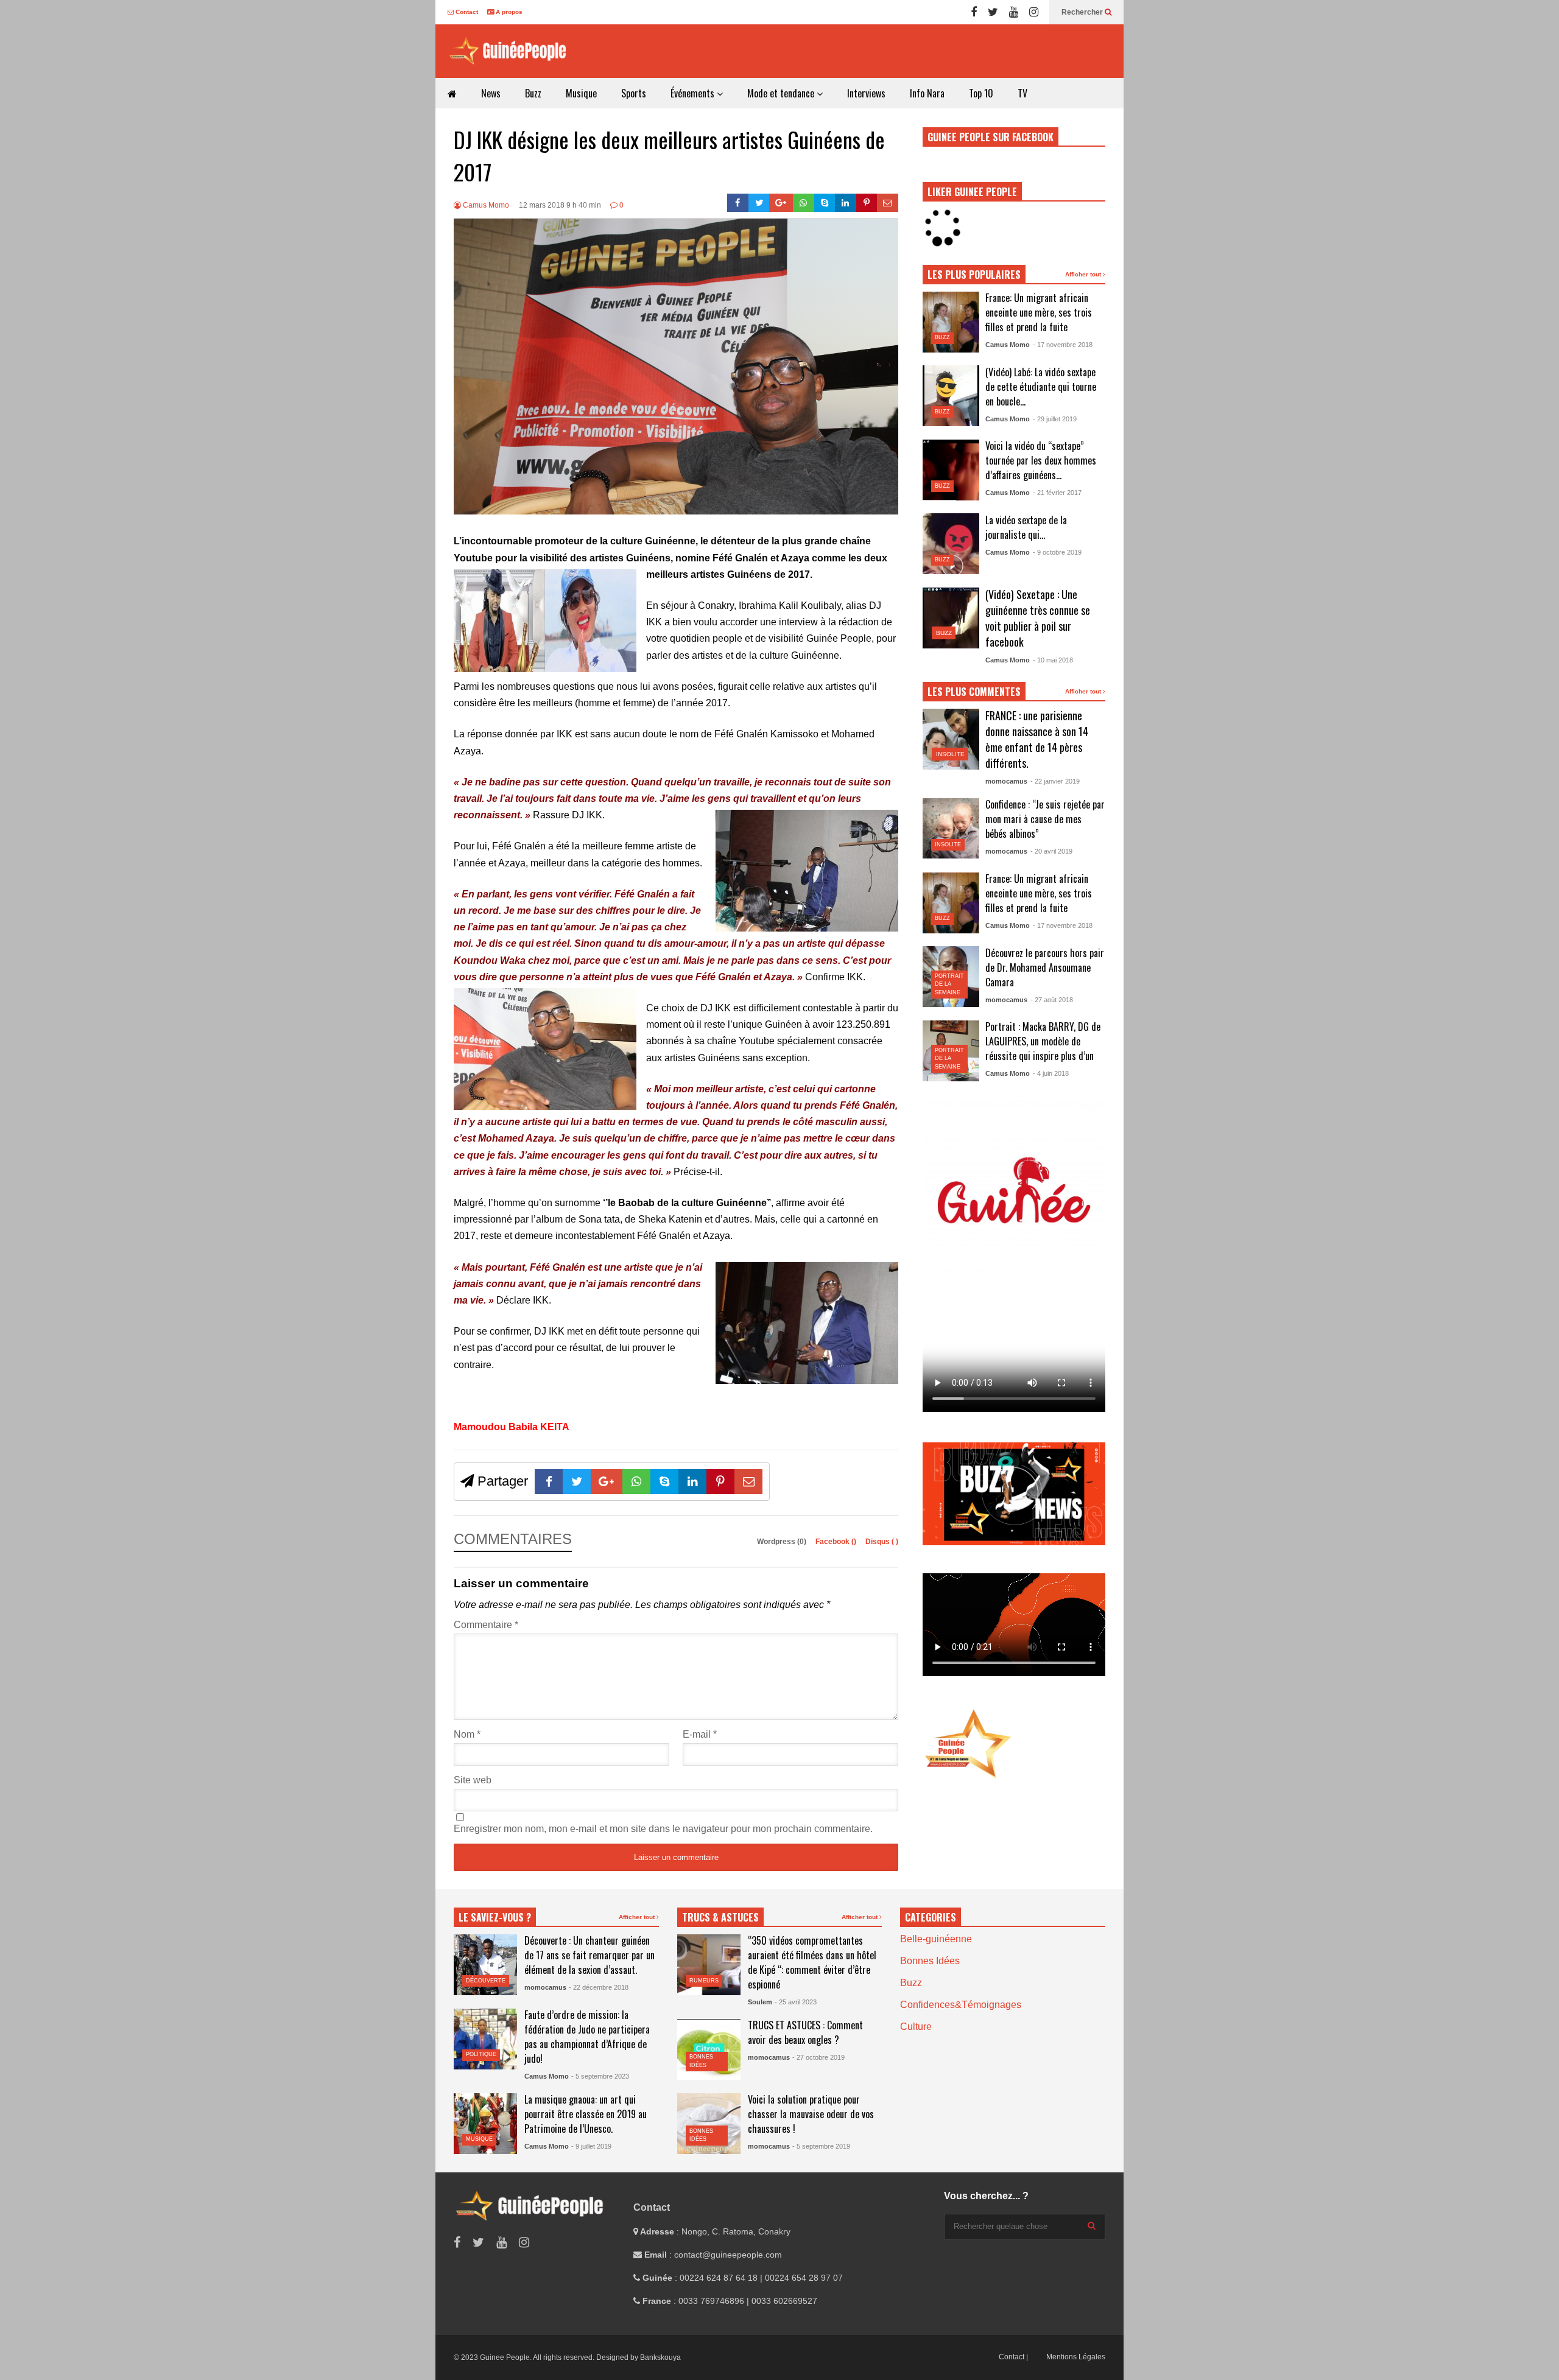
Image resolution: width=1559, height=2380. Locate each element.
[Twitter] (993, 12)
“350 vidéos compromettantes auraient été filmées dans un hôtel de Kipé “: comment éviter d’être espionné (812, 1962)
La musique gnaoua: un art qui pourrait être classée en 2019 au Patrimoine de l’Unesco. (586, 2114)
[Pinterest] (867, 203)
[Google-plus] (781, 203)
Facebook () (837, 1542)
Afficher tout (1084, 274)
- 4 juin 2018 (1051, 1073)
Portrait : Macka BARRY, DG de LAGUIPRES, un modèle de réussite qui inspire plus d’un (1043, 1041)
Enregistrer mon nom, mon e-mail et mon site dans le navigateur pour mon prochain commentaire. (663, 1829)
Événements (694, 93)
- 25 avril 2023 (796, 2002)
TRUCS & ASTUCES (720, 1917)
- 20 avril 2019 (1051, 851)
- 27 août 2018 (1052, 1000)
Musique (581, 93)
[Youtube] (1014, 12)
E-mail (700, 1734)
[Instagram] (1034, 12)
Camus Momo (485, 205)
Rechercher (1083, 12)
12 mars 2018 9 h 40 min (560, 205)
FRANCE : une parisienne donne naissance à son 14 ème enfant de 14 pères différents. (1037, 739)
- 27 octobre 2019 (818, 2057)
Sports (634, 93)
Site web (473, 1780)
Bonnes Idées (930, 1961)
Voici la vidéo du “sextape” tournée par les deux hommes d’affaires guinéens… (1041, 460)
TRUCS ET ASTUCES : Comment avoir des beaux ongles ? (805, 2032)
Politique (481, 2054)
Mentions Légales (1076, 2357)
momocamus (1006, 781)
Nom (467, 1734)
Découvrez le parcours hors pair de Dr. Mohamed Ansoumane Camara (1045, 967)
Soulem (760, 2002)
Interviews (866, 93)
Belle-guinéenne (936, 1939)
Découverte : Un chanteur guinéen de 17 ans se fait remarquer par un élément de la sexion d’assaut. (589, 1955)
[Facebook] (974, 12)
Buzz (533, 93)
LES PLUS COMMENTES (974, 692)
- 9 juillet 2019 (591, 2146)
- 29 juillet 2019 (1055, 419)
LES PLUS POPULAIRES (974, 275)
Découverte (486, 1981)
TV (1022, 93)
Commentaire (486, 1625)
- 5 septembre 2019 (821, 2146)
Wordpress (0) (783, 1542)
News (491, 93)
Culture (916, 2027)
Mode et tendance (782, 93)
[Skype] (825, 203)
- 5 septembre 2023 (600, 2076)
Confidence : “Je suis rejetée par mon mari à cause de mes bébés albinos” (1045, 819)
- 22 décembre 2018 (599, 1987)
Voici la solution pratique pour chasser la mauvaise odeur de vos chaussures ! (811, 2114)
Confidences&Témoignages (961, 2005)
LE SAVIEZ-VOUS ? (495, 1917)
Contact (466, 12)
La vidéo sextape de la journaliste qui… (1026, 527)
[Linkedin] (846, 203)
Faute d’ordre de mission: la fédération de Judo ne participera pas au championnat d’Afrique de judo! (587, 2037)
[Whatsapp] (804, 203)
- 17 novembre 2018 (1063, 345)
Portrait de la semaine (949, 984)
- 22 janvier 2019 (1055, 781)
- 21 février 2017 (1057, 493)
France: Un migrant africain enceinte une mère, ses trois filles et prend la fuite (1039, 312)
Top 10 (981, 93)
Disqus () (882, 1542)
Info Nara (927, 93)
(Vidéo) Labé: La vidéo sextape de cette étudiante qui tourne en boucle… (1041, 387)
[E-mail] (888, 203)
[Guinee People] (512, 51)
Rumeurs (704, 1981)
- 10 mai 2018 (1053, 660)
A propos (508, 12)
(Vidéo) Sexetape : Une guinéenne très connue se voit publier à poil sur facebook (1038, 618)
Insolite (950, 754)
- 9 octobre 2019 (1057, 552)
